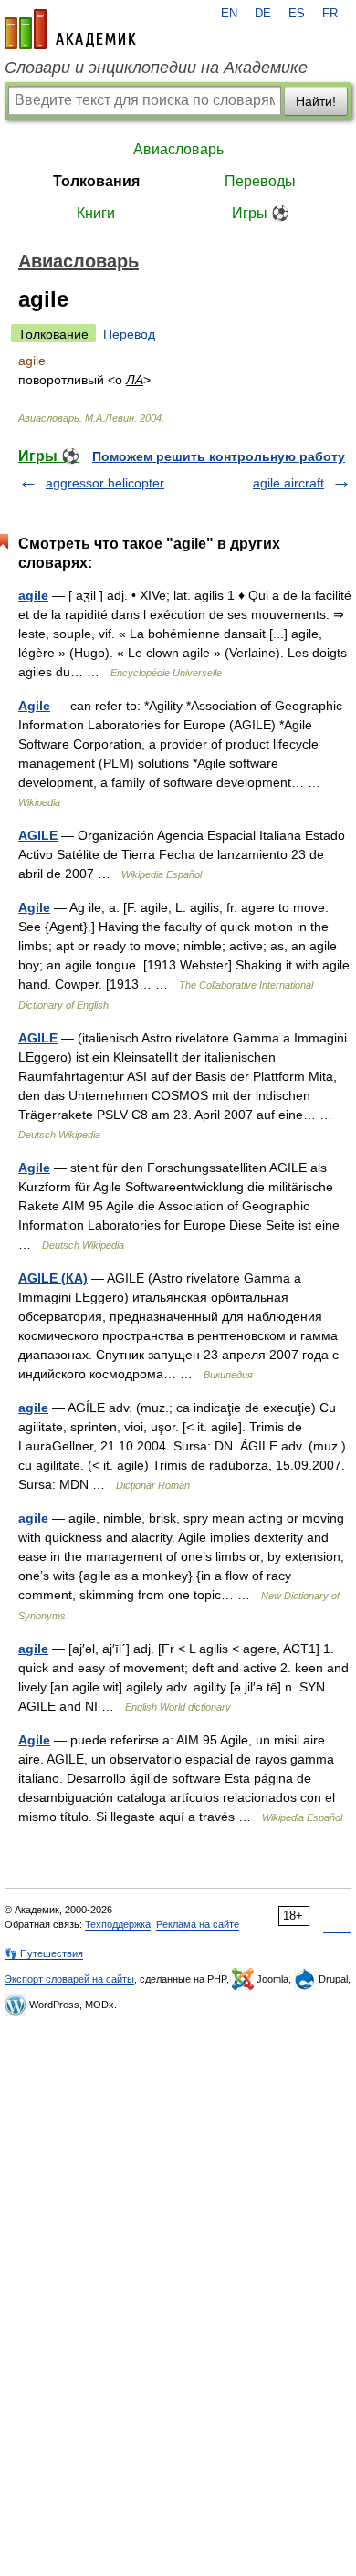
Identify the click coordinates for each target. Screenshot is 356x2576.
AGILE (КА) (53, 1278)
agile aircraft (288, 483)
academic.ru (70, 29)
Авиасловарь (178, 149)
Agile (34, 706)
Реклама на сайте (198, 1924)
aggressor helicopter (105, 483)
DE (263, 14)
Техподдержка (118, 1924)
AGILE (38, 835)
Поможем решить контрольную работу (219, 456)
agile (33, 595)
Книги (96, 213)
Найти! (316, 101)
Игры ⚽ (261, 213)
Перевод (129, 334)
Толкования (96, 181)
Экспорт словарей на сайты (69, 1979)
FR (330, 14)
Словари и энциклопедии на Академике (156, 68)
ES (297, 14)
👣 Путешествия (44, 1953)
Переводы (260, 181)
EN (229, 14)
